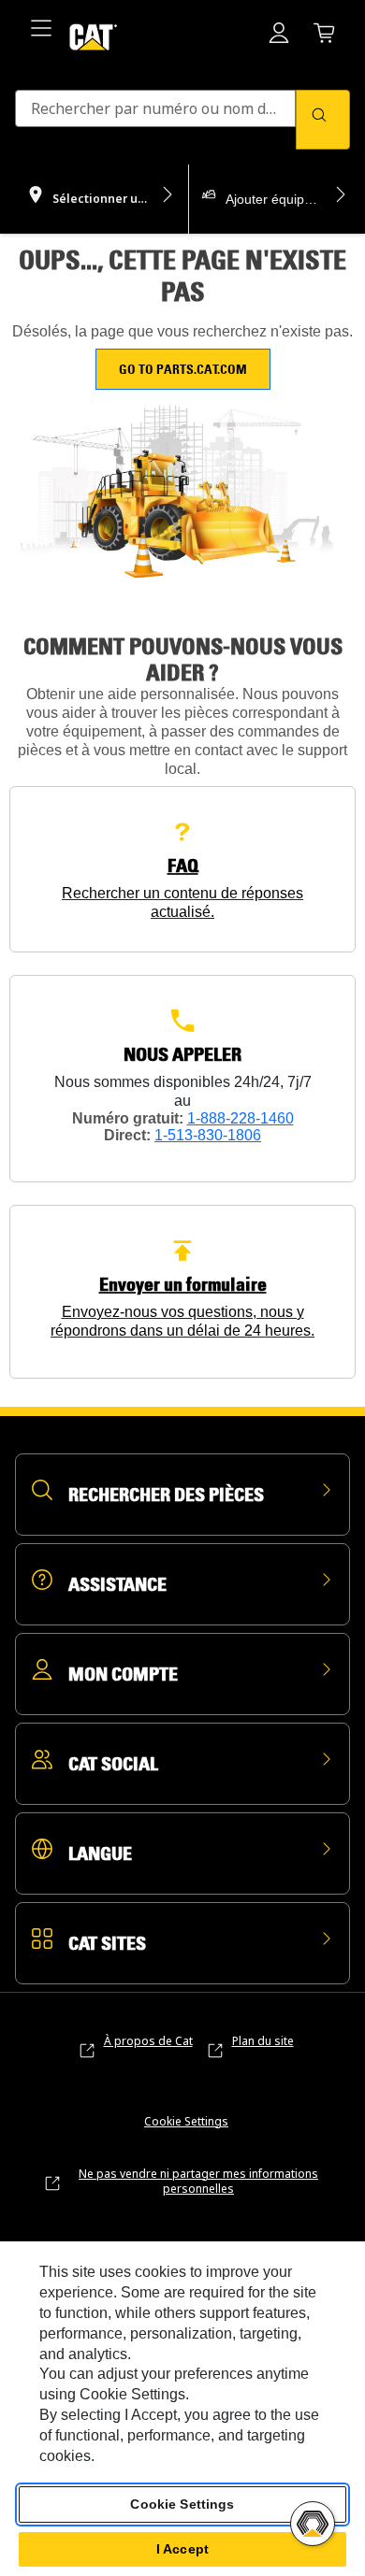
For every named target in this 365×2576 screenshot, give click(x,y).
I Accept (182, 2549)
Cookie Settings (186, 2122)
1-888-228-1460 (241, 1118)
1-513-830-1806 (208, 1135)
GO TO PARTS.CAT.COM (183, 369)
